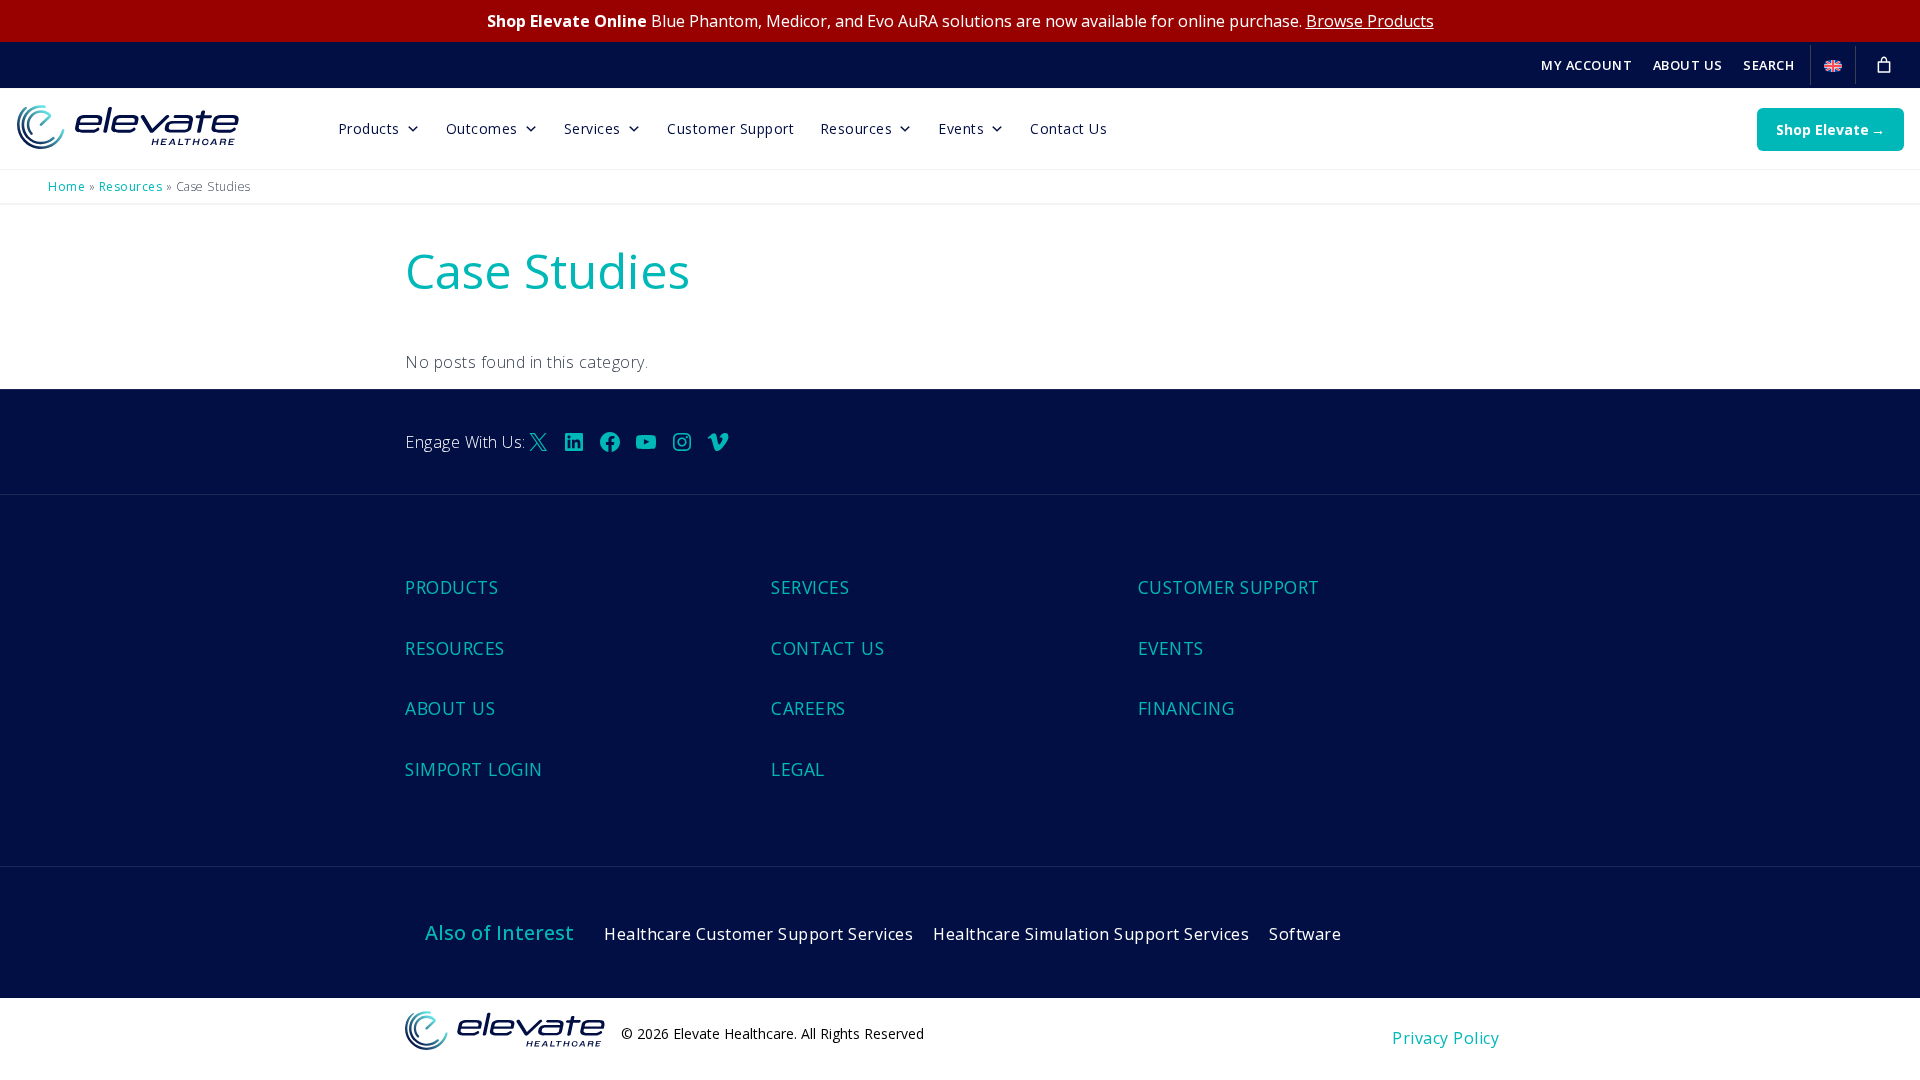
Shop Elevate (1822, 129)
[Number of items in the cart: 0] (1884, 65)
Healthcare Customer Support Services (758, 934)
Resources (856, 128)
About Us (1688, 65)
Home (66, 186)
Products (369, 128)
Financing (1186, 708)
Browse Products (1370, 21)
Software (1305, 934)
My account (1586, 65)
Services (592, 128)
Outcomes (482, 128)
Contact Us (1068, 128)
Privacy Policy (1445, 1038)
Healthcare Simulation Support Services (1091, 934)
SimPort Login (474, 769)
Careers (808, 708)
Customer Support (730, 128)
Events (961, 128)
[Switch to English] (1833, 66)
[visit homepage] (156, 121)
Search (1768, 65)
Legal (798, 769)
